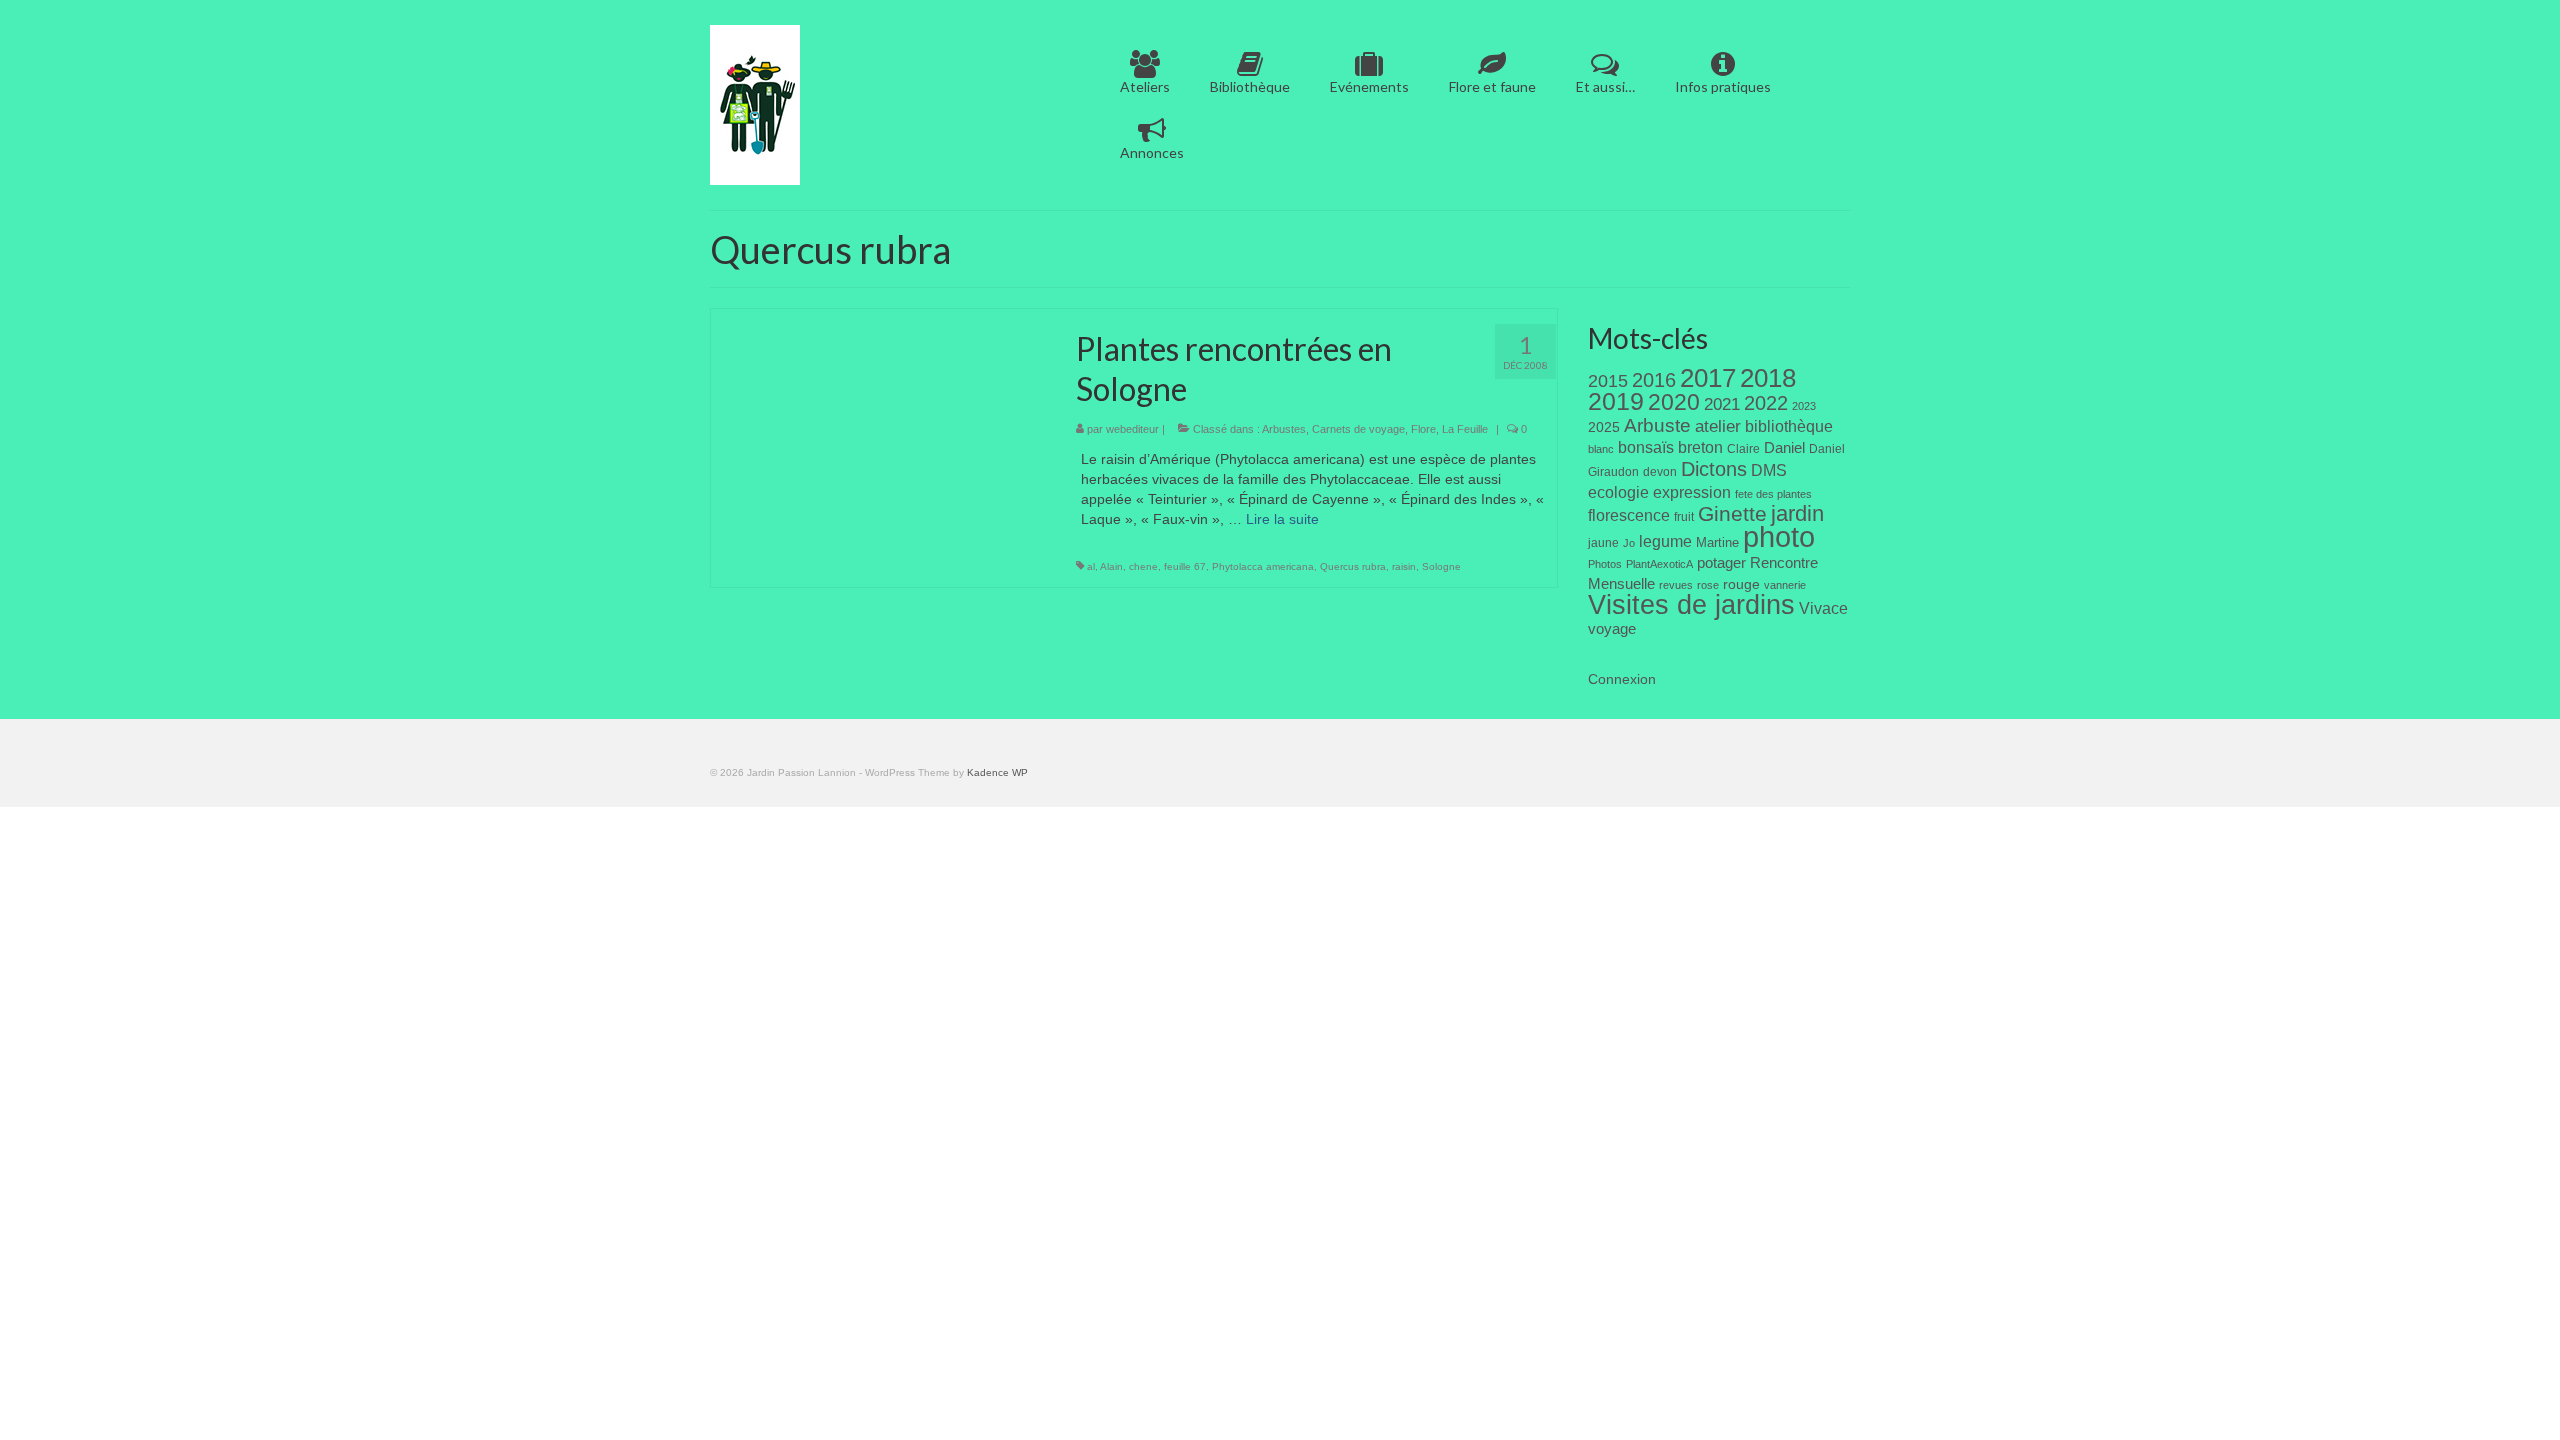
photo (1779, 536)
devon (1660, 472)
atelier (1718, 426)
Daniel (1784, 448)
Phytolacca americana (1263, 566)
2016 (1654, 380)
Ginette (1732, 514)
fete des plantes (1773, 494)
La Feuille (1465, 429)
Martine (1717, 542)
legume (1665, 541)
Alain (1111, 566)
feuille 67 (1185, 566)
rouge (1741, 584)
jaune (1603, 543)
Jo (1629, 543)
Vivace (1823, 608)
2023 (1804, 406)
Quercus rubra (1353, 566)
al (1091, 566)
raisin (1404, 566)
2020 (1674, 402)
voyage (1612, 628)
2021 (1722, 404)
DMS (1769, 470)
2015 (1608, 381)
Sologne (1441, 566)
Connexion (1622, 679)
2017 (1708, 378)
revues (1676, 585)
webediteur (1132, 429)
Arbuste (1657, 425)
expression (1692, 492)
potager (1721, 562)
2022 (1766, 403)
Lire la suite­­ (1282, 519)
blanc (1601, 449)
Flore (1423, 429)
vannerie (1785, 585)
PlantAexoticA (1659, 564)
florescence (1629, 515)
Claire (1743, 449)
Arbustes (1284, 429)
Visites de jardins (1691, 605)
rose (1708, 585)
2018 (1768, 378)
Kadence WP (997, 772)
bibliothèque (1789, 426)
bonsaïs (1646, 447)
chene (1143, 566)
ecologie (1618, 492)
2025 (1604, 427)
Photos (1605, 564)
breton (1700, 447)
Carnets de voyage (1358, 429)
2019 (1616, 401)
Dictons (1714, 469)
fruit (1684, 517)
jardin (1797, 513)
